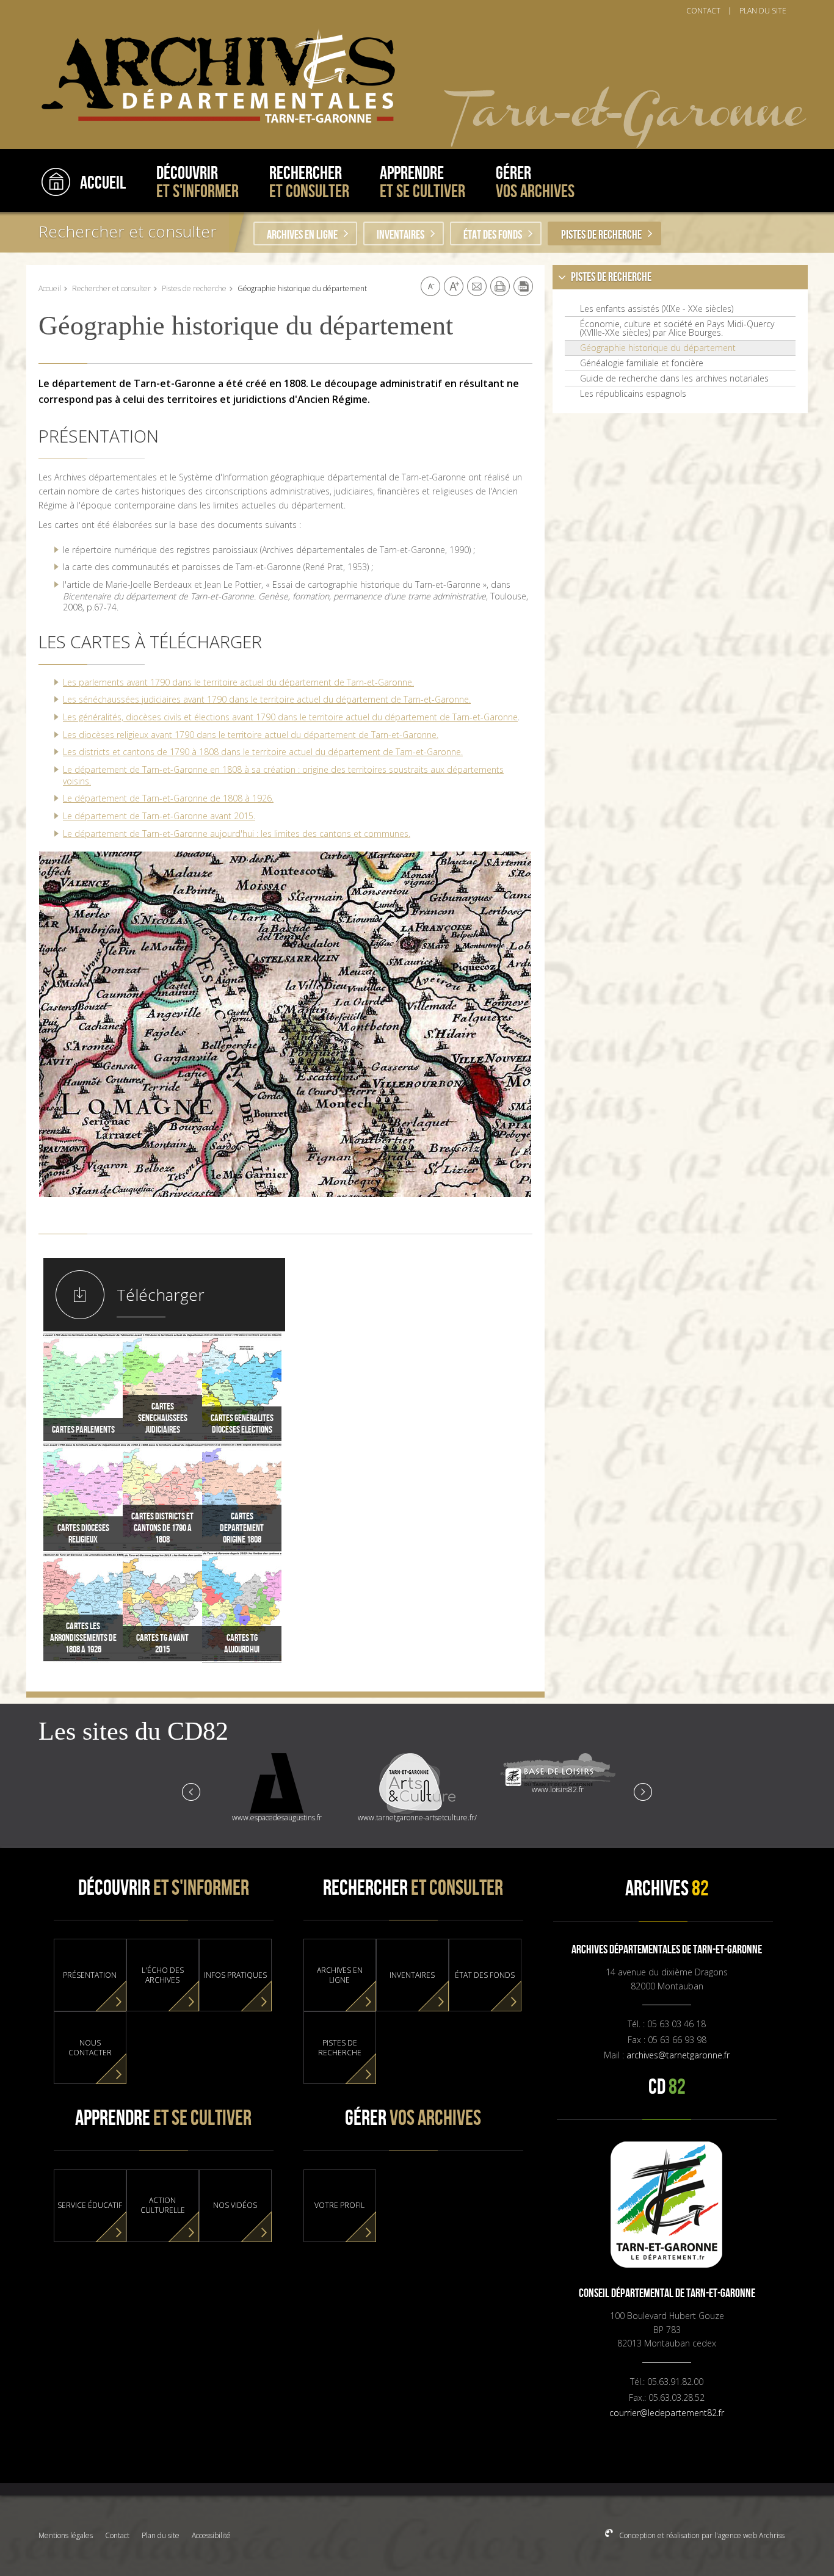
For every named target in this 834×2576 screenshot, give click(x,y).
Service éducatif (90, 2205)
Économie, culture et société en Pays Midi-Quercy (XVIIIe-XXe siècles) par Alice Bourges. (677, 328)
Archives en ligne (302, 235)
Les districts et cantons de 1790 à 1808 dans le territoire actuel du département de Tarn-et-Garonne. (263, 752)
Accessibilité (211, 2535)
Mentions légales (66, 2535)
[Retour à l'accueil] (212, 77)
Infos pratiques (235, 1975)
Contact (117, 2535)
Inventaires (401, 235)
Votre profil (339, 2205)
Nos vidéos (235, 2205)
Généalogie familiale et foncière (642, 363)
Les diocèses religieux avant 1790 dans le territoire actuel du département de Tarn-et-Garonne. (251, 735)
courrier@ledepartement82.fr (667, 2413)
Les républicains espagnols (633, 394)
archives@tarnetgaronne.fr (678, 2055)
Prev (192, 1791)
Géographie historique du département (658, 348)
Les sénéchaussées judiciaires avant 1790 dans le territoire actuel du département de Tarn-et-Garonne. (267, 699)
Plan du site (161, 2535)
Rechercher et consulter (128, 231)
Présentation (90, 1975)
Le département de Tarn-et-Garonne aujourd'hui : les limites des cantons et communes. (237, 834)
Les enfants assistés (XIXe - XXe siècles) (657, 309)
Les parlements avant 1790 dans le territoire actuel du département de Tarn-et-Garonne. (238, 682)
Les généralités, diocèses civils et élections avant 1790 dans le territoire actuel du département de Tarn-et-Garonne (290, 717)
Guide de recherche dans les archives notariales (674, 378)
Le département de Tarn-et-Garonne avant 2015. (159, 816)
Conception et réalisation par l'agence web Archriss (701, 2535)
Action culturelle (163, 2205)
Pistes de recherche (601, 235)
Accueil (50, 288)
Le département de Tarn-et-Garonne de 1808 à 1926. (168, 798)
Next (642, 1791)
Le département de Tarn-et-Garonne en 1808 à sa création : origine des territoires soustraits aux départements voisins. (283, 775)
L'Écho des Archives (163, 1975)
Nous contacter (90, 2048)
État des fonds (493, 235)
